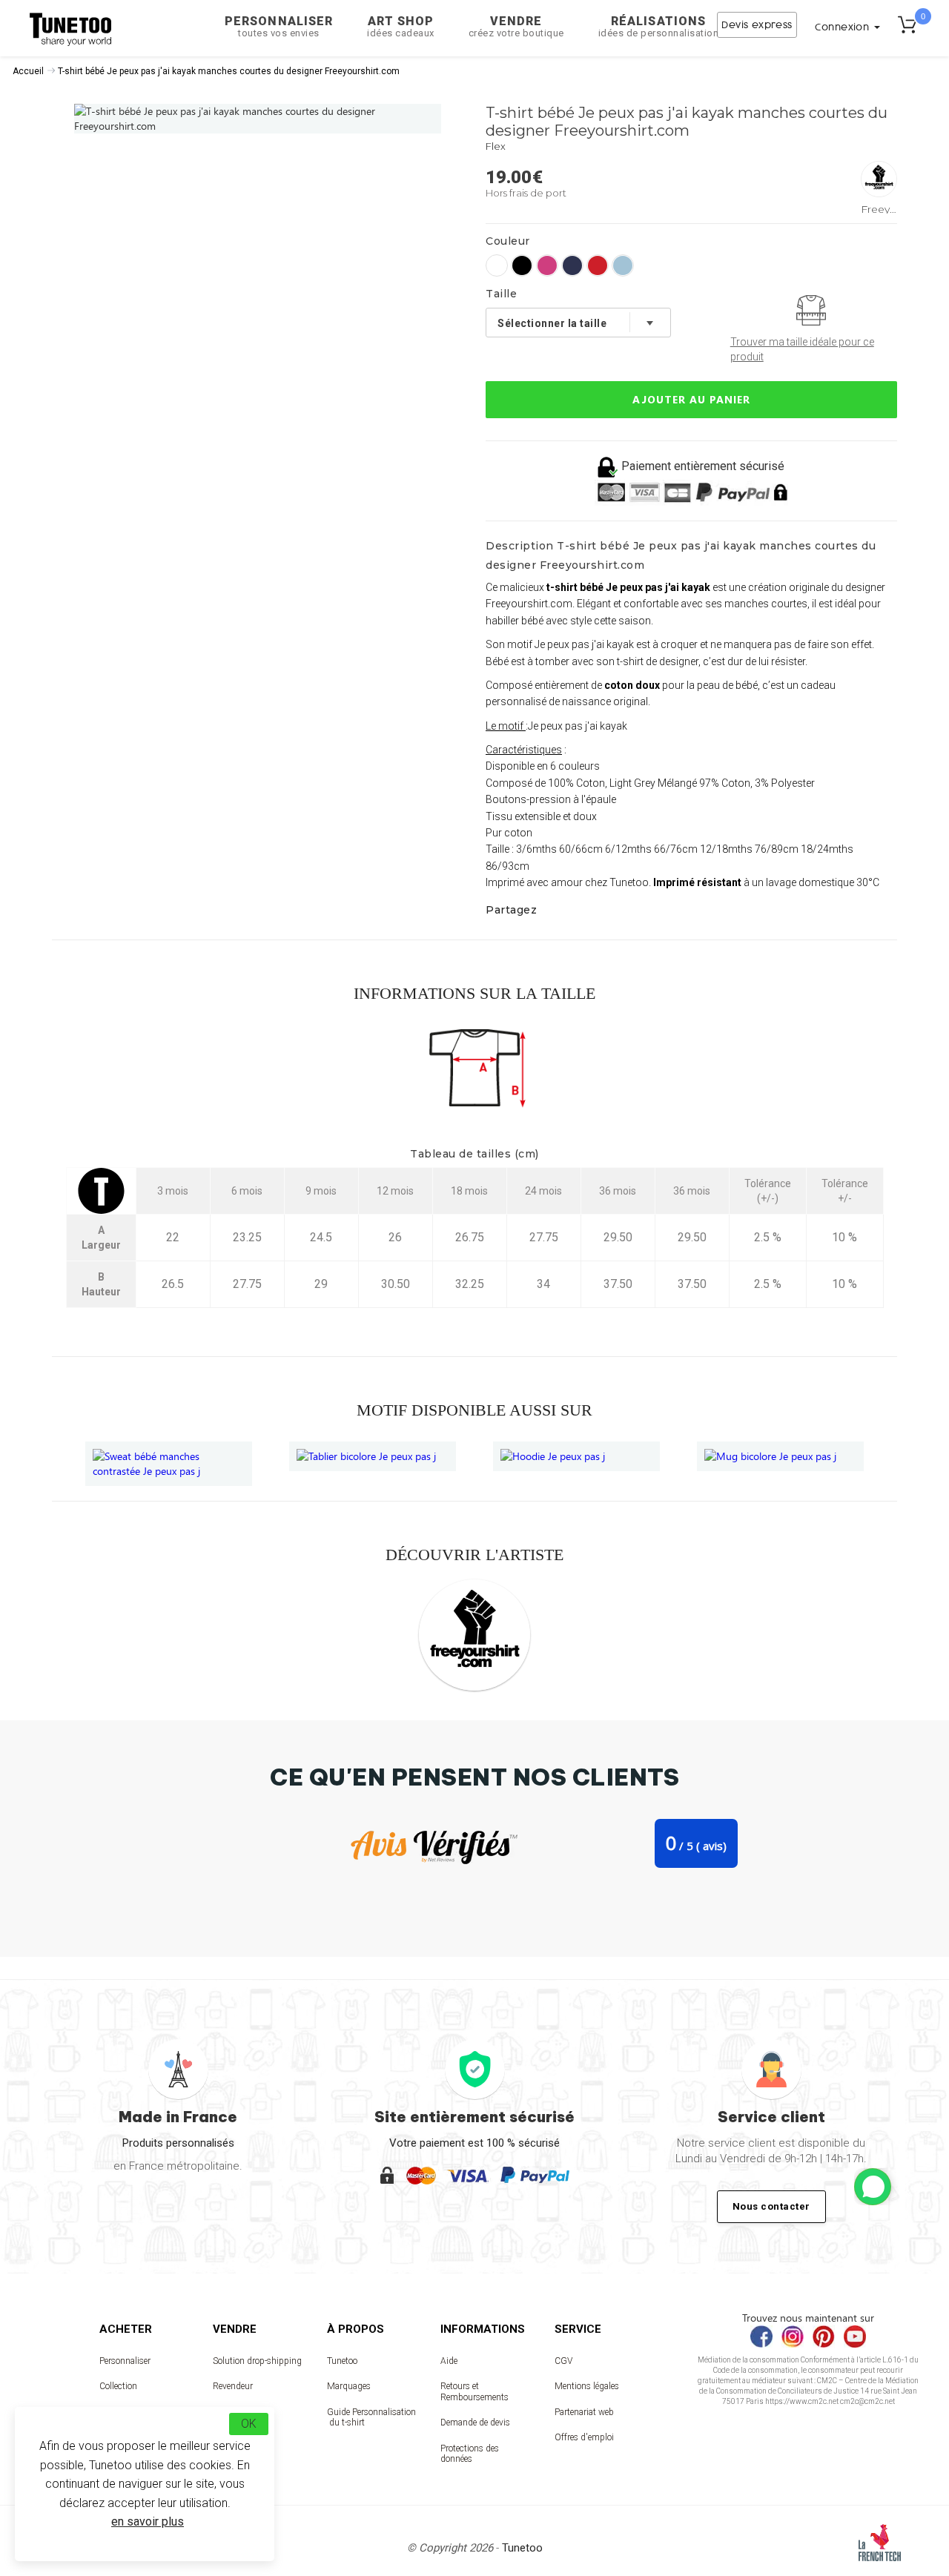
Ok (249, 2424)
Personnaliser (279, 26)
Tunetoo (342, 2361)
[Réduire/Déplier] (873, 2187)
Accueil (28, 71)
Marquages (349, 2386)
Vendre (516, 26)
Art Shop (401, 26)
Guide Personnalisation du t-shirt (371, 2417)
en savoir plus (148, 2521)
